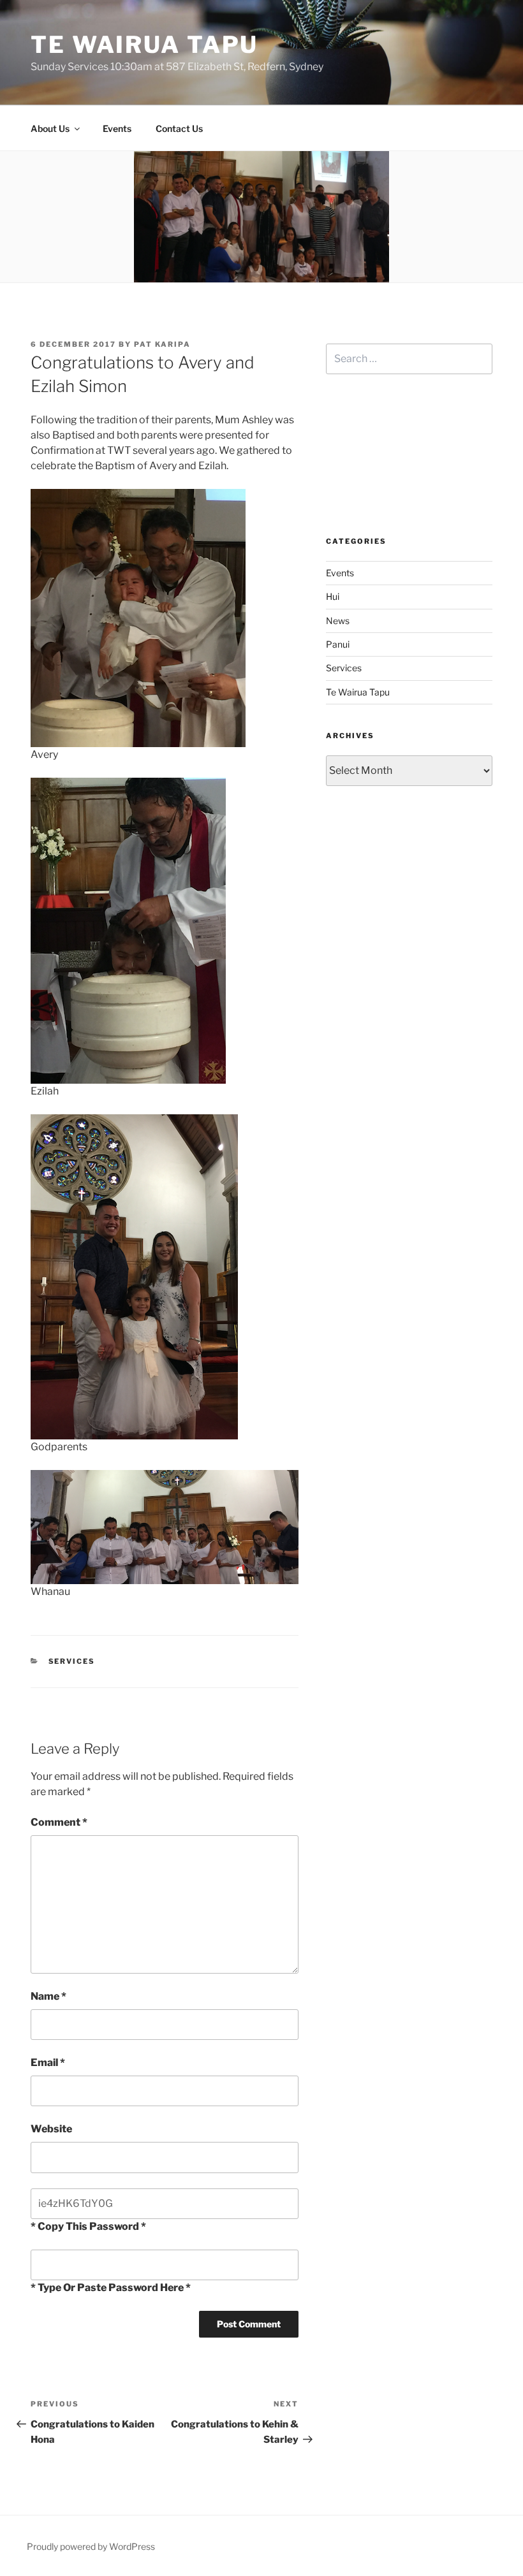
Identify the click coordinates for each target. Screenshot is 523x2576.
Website (51, 2129)
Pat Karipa (162, 344)
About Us (50, 128)
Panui (338, 644)
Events (117, 128)
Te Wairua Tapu (144, 45)
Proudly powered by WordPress (91, 2546)
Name (48, 1996)
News (338, 621)
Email (48, 2063)
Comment (59, 1822)
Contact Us (179, 128)
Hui (333, 596)
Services (72, 1661)
